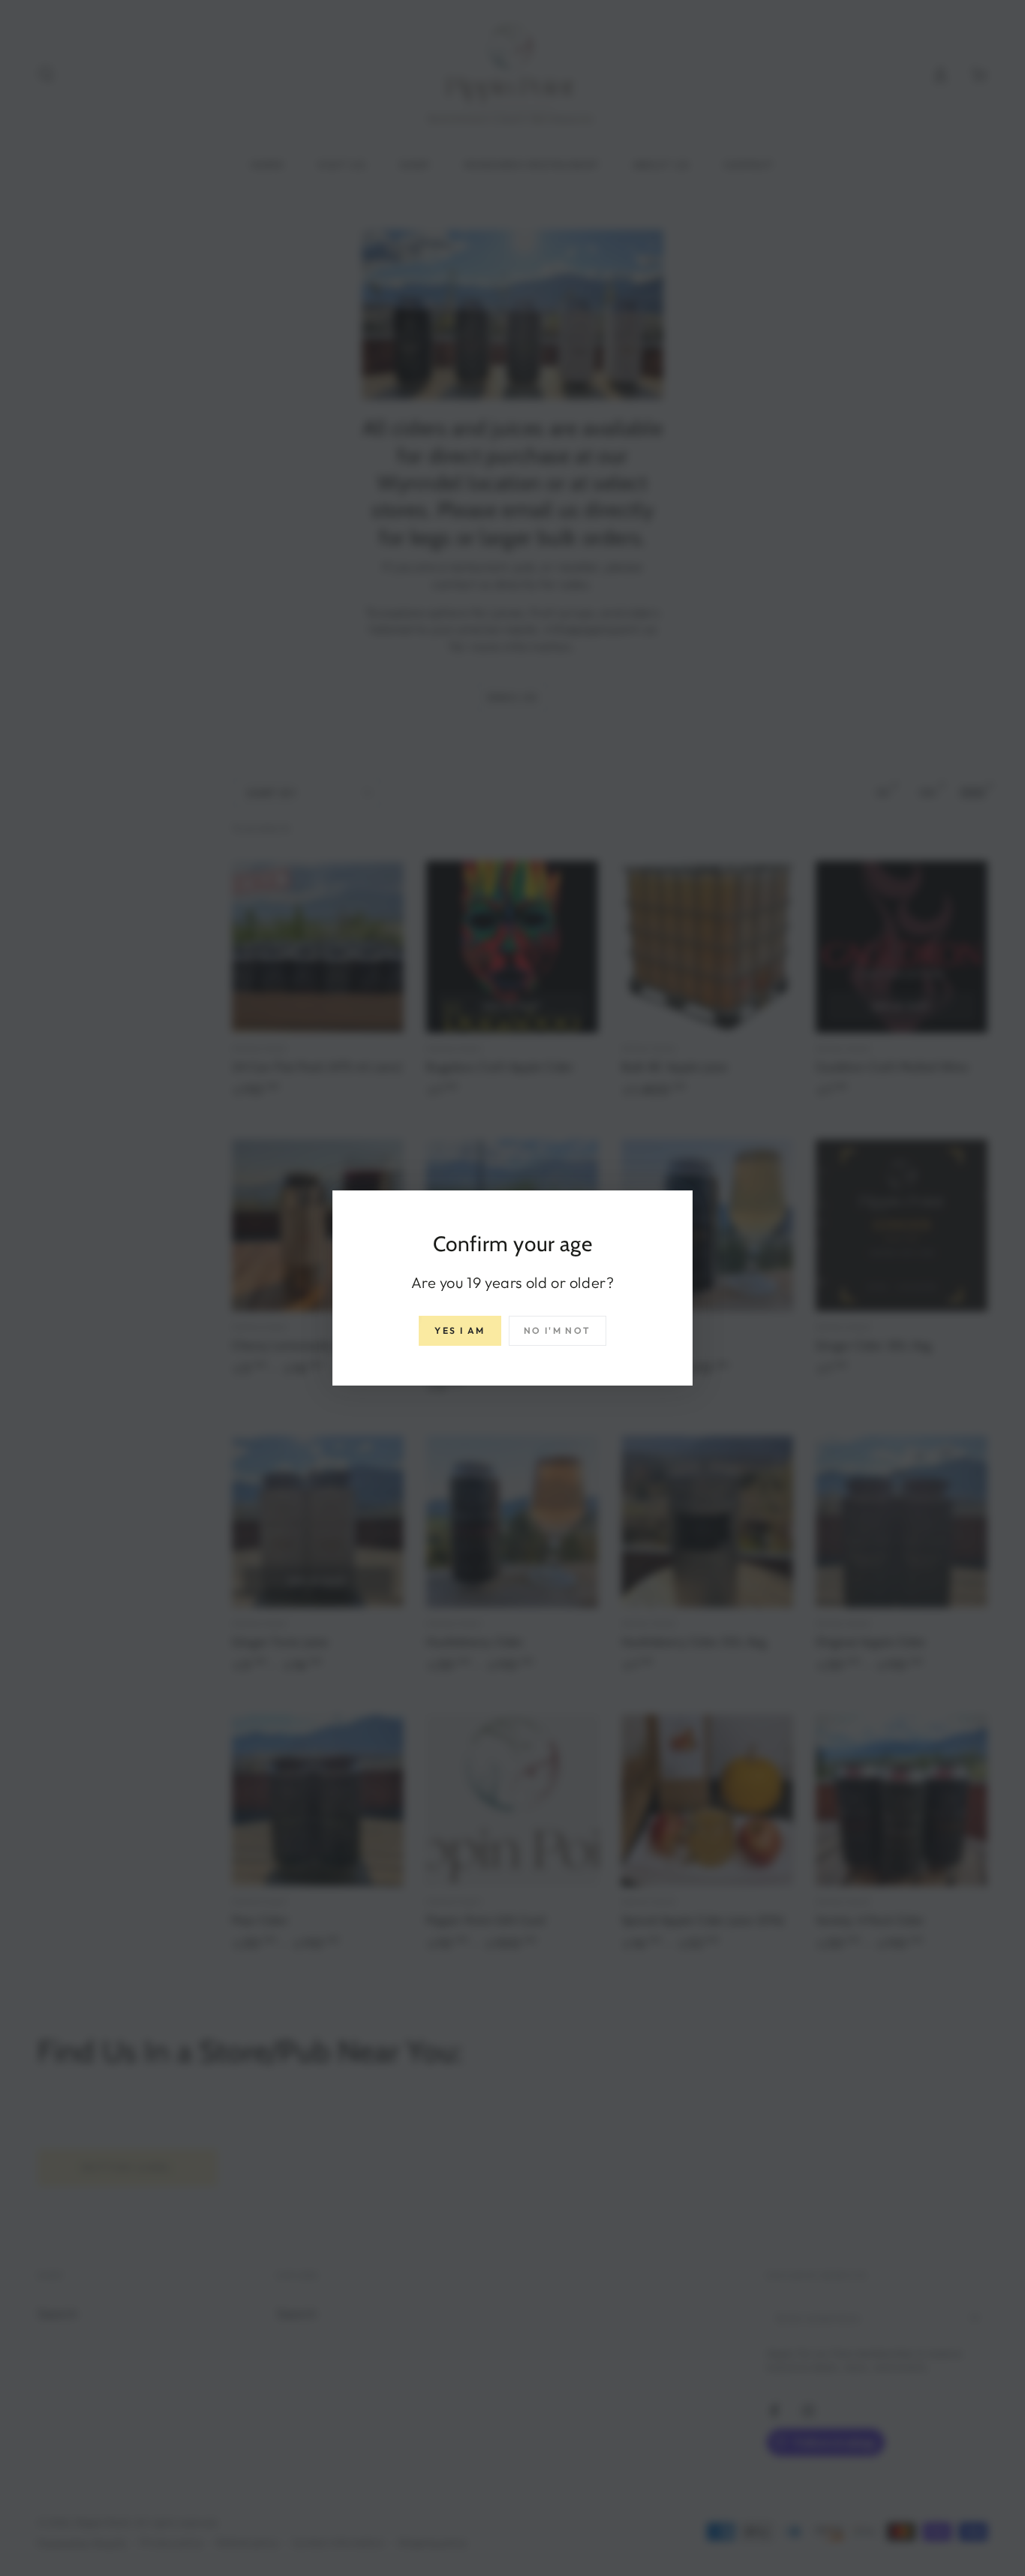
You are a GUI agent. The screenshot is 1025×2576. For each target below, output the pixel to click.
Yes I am (460, 1330)
